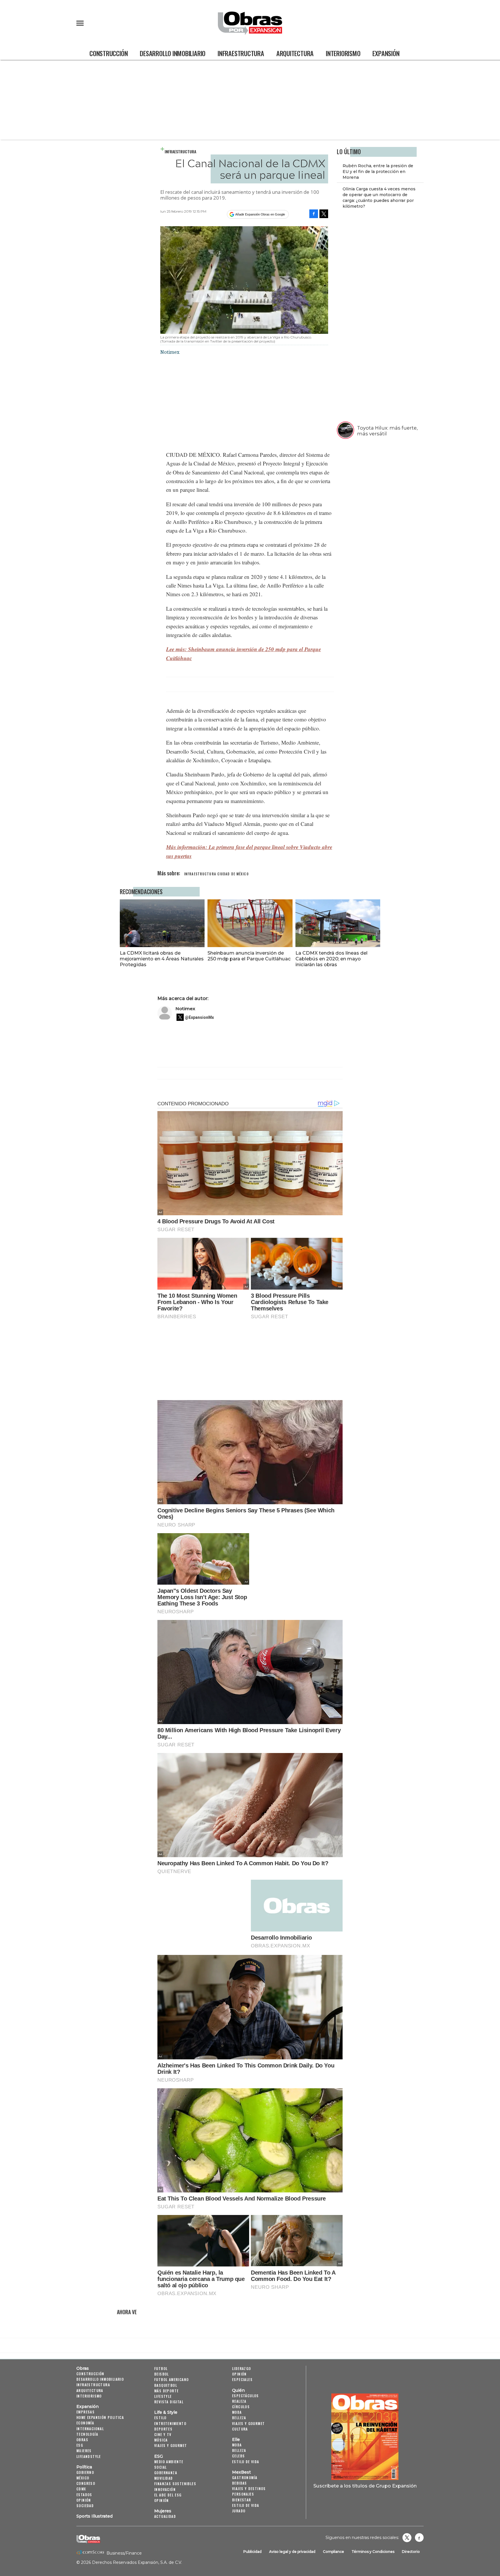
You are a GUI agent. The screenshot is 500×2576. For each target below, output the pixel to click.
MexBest (241, 2472)
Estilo (160, 2418)
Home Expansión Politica (100, 2417)
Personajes (243, 2494)
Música (161, 2440)
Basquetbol (166, 2385)
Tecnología (87, 2434)
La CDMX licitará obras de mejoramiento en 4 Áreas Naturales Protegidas (162, 959)
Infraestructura (241, 53)
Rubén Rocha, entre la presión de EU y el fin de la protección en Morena (378, 172)
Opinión (84, 2500)
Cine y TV (163, 2434)
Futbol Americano (171, 2379)
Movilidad (164, 2478)
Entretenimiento (170, 2423)
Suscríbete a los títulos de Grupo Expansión (365, 2486)
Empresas (86, 2412)
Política (84, 2467)
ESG (80, 2445)
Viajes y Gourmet (171, 2445)
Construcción (109, 53)
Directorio (411, 2552)
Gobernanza (166, 2473)
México (83, 2478)
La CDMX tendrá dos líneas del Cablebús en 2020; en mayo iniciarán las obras (331, 959)
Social (160, 2467)
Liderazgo (242, 2368)
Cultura (240, 2429)
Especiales (242, 2379)
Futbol (161, 2368)
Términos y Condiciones (373, 2552)
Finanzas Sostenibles (175, 2484)
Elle (236, 2439)
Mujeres (84, 2451)
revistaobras (407, 2538)
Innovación (165, 2489)
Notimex (185, 1009)
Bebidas (240, 2483)
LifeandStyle (89, 2456)
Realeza (239, 2401)
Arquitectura (295, 53)
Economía (85, 2423)
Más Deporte (166, 2391)
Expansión (386, 53)
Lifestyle (163, 2396)
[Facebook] (314, 214)
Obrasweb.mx (419, 2538)
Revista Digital (169, 2402)
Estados (84, 2495)
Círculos (241, 2407)
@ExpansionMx (199, 1017)
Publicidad (252, 2552)
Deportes (163, 2429)
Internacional (90, 2429)
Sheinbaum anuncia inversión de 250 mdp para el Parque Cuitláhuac (249, 956)
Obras (83, 2368)
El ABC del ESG (168, 2495)
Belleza (239, 2418)
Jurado (239, 2511)
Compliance (333, 2552)
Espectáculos (246, 2396)
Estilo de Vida (246, 2505)
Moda (237, 2412)
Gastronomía (245, 2478)
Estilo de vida (246, 2462)
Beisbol (162, 2374)
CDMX (81, 2489)
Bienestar (242, 2500)
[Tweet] (324, 214)
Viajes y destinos (249, 2488)
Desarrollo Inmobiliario (173, 53)
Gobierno (85, 2472)
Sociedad (85, 2506)
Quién (238, 2390)
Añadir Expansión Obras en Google (260, 214)
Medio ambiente (169, 2462)
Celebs (238, 2456)
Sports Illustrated (94, 2516)
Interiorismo (343, 53)
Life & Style (166, 2412)
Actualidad (165, 2516)
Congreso (86, 2483)
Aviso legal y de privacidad (292, 2552)
